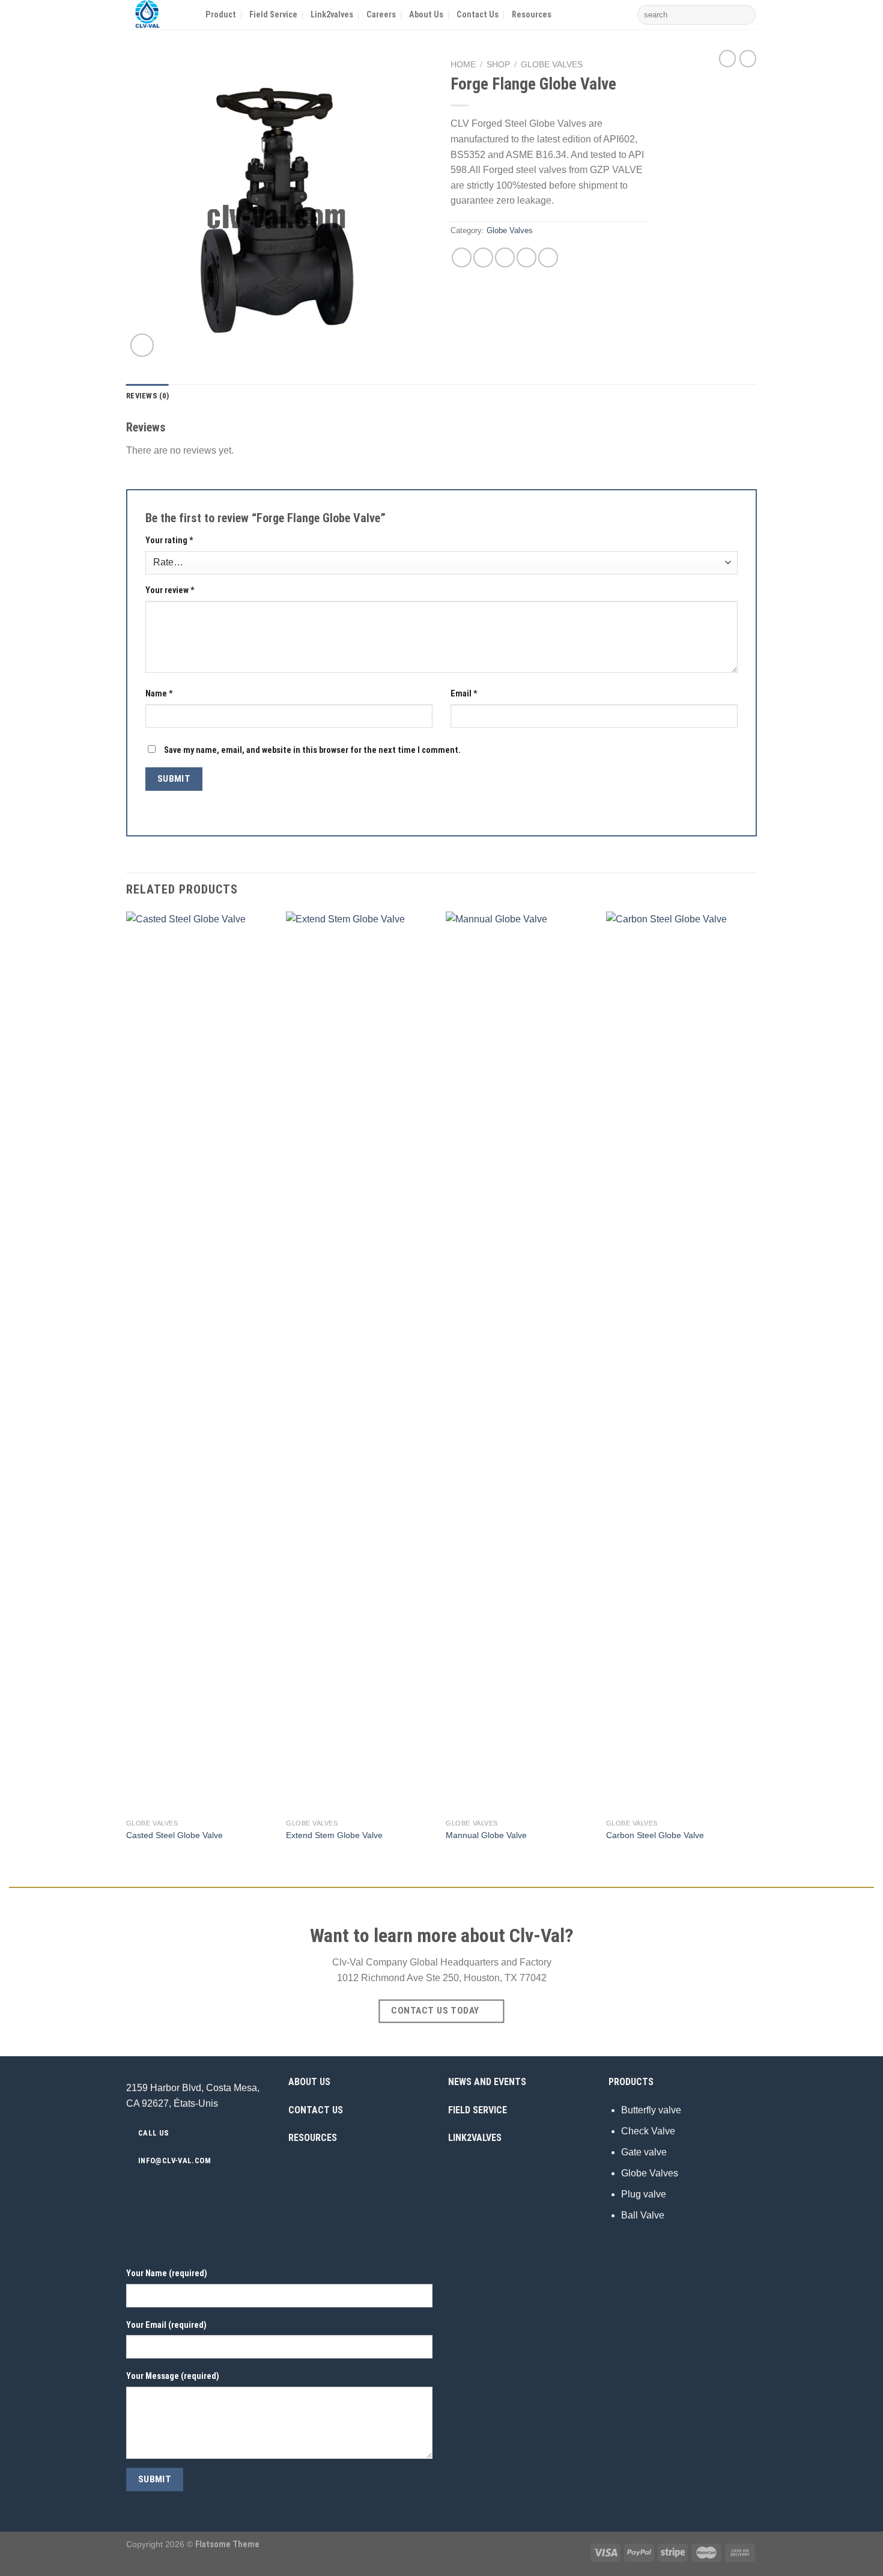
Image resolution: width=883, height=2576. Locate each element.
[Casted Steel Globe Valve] (200, 1362)
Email (464, 694)
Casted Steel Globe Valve (174, 1835)
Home (463, 65)
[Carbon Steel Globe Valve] (680, 1362)
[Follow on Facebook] (176, 2187)
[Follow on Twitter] (205, 2187)
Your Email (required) (166, 2325)
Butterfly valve (651, 2110)
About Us (426, 15)
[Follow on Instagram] (191, 2187)
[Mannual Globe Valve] (520, 1362)
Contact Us (478, 15)
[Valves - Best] (157, 15)
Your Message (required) (173, 2376)
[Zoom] (142, 345)
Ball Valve (643, 2215)
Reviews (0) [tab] (147, 396)
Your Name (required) (167, 2273)
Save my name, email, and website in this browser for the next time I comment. (312, 750)
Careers (381, 15)
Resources (532, 15)
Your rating (169, 540)
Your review (170, 590)
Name (159, 694)
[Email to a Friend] (505, 257)
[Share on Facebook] (462, 257)
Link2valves (332, 15)
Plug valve (644, 2194)
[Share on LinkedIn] (548, 257)
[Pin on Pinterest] (526, 257)
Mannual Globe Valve (486, 1835)
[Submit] (745, 15)
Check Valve (648, 2131)
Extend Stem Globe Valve (334, 1835)
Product (221, 15)
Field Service (273, 15)
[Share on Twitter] (483, 257)
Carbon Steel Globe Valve (655, 1835)
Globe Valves (552, 65)
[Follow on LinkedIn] (220, 2187)
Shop (498, 65)
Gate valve (644, 2152)
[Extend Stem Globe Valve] (360, 1362)
